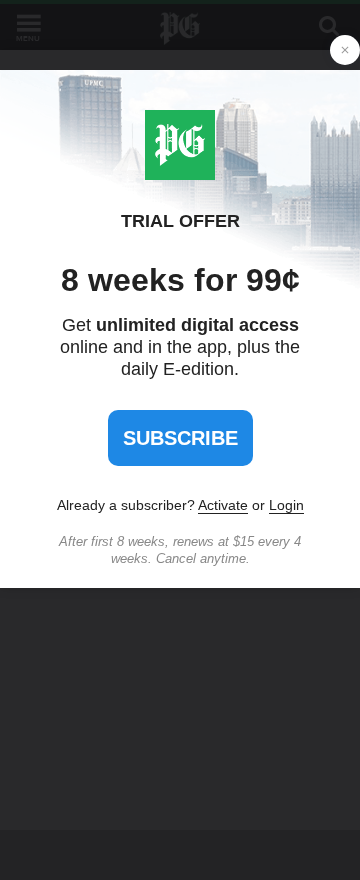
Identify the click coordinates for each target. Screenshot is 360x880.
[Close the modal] (345, 50)
